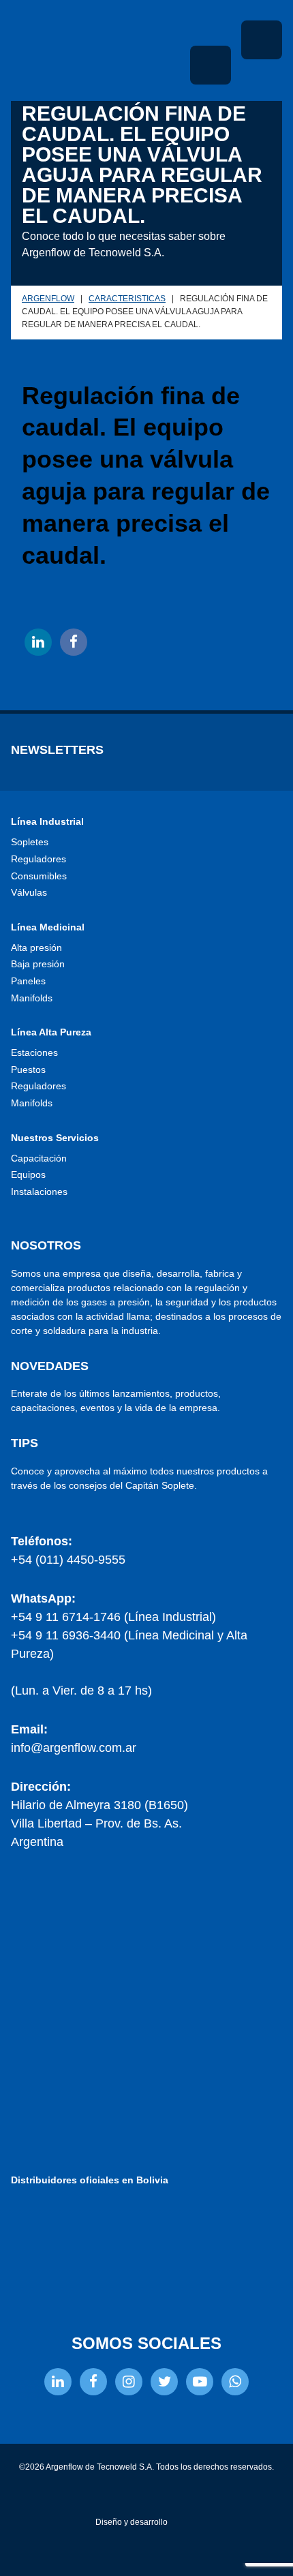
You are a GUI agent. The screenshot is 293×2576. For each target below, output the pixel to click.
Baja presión (38, 964)
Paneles (28, 981)
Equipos (28, 1175)
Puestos (28, 1070)
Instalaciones (39, 1192)
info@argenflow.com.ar (74, 1748)
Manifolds (32, 998)
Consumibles (39, 876)
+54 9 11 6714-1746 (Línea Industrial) (113, 1617)
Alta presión (36, 948)
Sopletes (30, 842)
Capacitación (39, 1158)
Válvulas (29, 892)
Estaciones (34, 1052)
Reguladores (38, 859)
